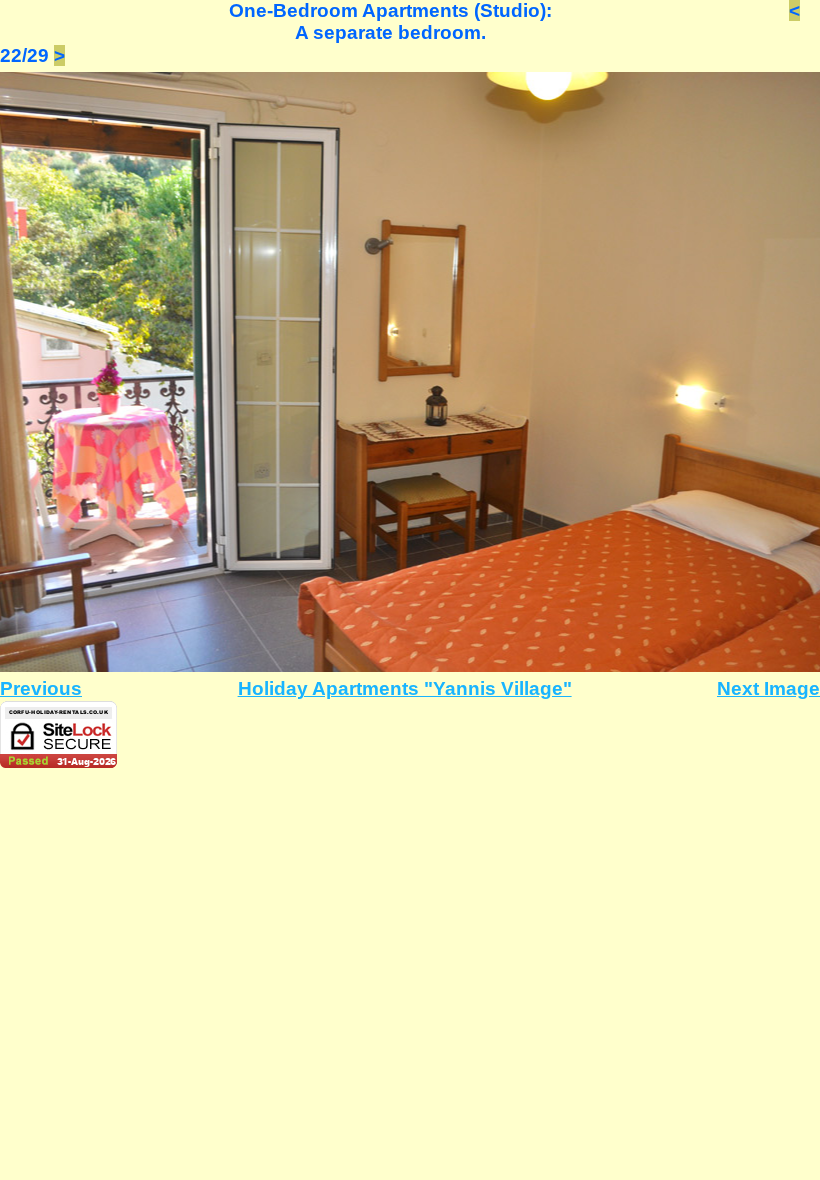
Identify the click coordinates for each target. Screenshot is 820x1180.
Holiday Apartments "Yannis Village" (405, 688)
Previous (41, 688)
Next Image (768, 688)
